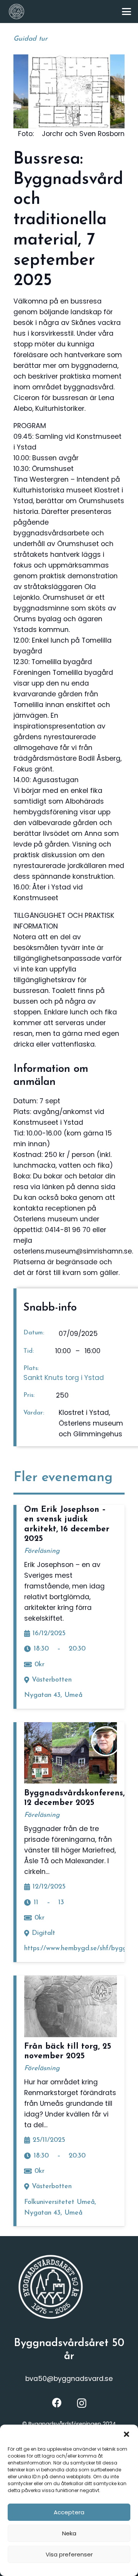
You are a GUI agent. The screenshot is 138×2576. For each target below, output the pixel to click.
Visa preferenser (69, 2554)
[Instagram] (82, 2403)
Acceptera (69, 2512)
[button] (127, 2434)
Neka (69, 2533)
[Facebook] (57, 2403)
